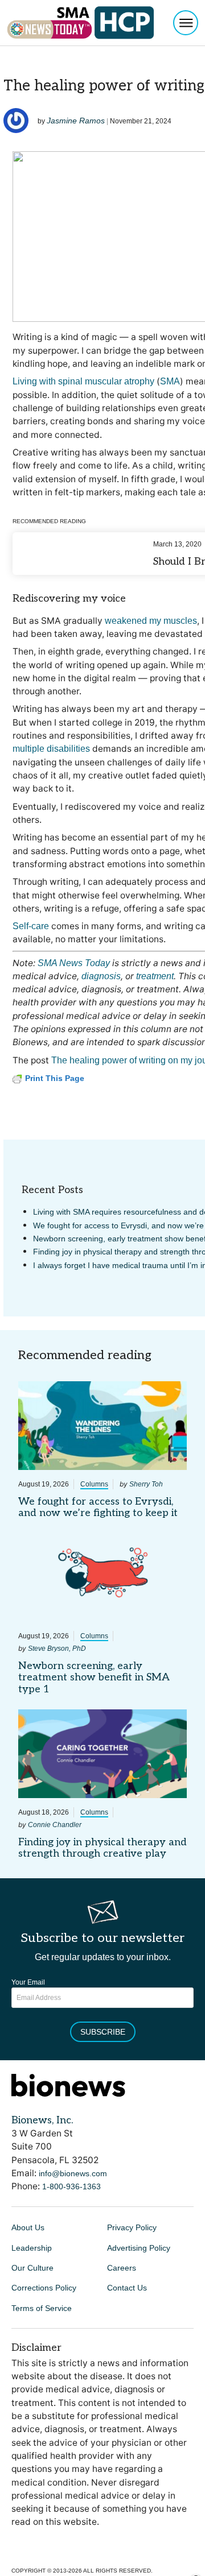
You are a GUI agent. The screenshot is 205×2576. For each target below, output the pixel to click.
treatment (155, 976)
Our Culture (32, 2268)
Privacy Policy (132, 2227)
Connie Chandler (55, 1825)
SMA (170, 381)
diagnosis (101, 976)
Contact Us (127, 2288)
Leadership (32, 2248)
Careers (122, 2268)
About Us (28, 2227)
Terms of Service (42, 2308)
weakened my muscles (151, 621)
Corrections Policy (44, 2288)
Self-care (31, 926)
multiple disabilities (51, 749)
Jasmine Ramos (76, 121)
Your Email (28, 1982)
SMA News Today (74, 963)
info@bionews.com (73, 2173)
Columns (94, 1484)
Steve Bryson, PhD (57, 1649)
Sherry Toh (146, 1484)
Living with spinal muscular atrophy (83, 381)
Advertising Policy (139, 2248)
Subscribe (103, 2032)
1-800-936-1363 (71, 2186)
